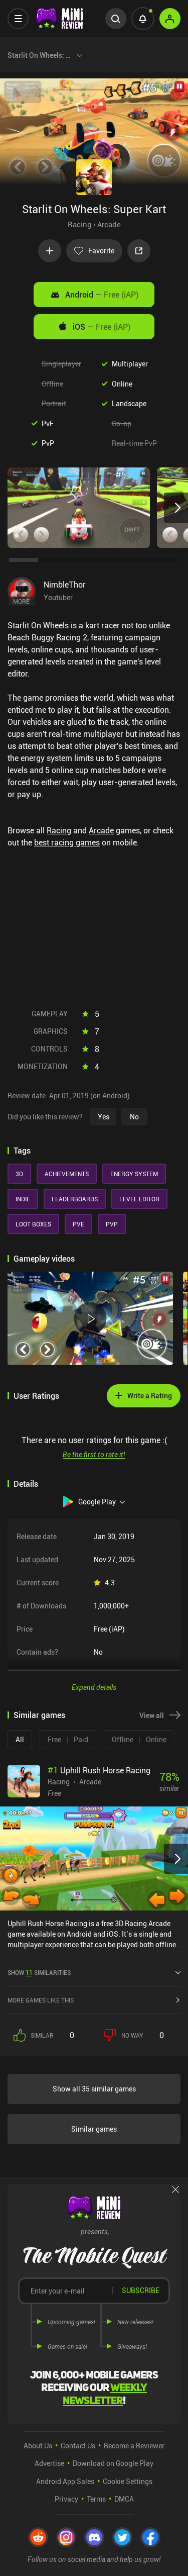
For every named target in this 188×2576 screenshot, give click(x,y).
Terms (96, 2499)
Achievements (67, 1174)
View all (152, 1715)
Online (122, 384)
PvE (48, 423)
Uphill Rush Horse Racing (99, 1770)
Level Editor (139, 1199)
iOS (102, 327)
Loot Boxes (33, 1224)
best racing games (67, 842)
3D (19, 1174)
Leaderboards (75, 1199)
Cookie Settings (128, 2481)
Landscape (129, 403)
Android (102, 295)
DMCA (124, 2499)
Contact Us (78, 2446)
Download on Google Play (113, 2463)
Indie (23, 1199)
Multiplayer (130, 364)
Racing (80, 224)
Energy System (134, 1174)
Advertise (49, 2463)
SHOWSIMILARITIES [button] (39, 1972)
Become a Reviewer (134, 2446)
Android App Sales (65, 2481)
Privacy (66, 2499)
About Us (38, 2446)
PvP (48, 443)
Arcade (109, 224)
